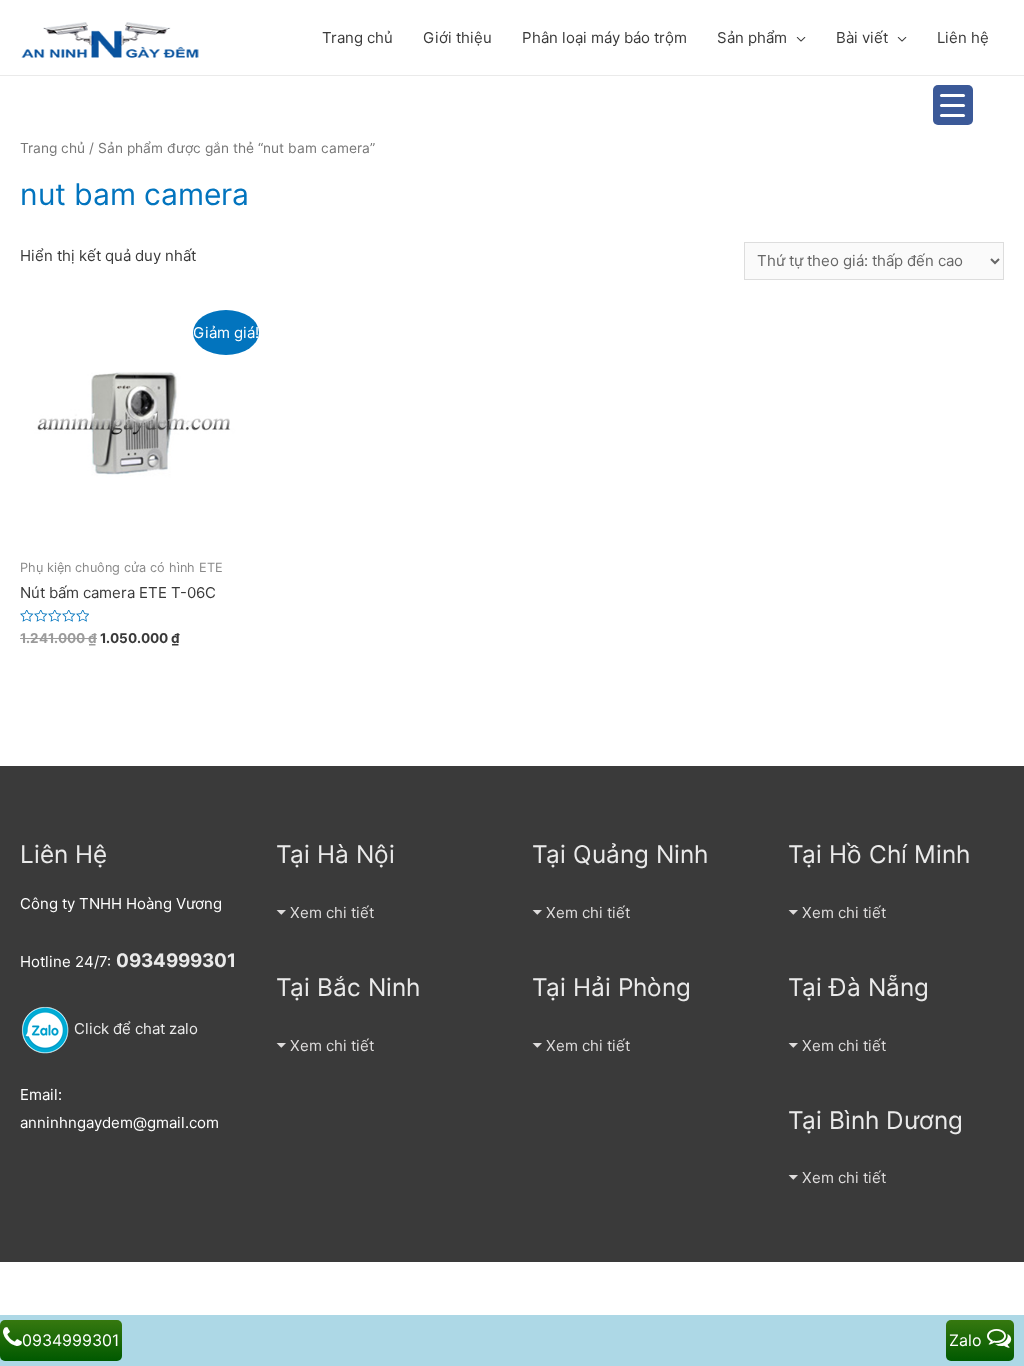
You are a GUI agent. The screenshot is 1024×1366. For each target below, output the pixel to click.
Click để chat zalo (134, 1028)
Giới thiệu (457, 37)
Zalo (968, 1340)
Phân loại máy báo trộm (604, 37)
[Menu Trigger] (953, 105)
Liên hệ (963, 37)
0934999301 (70, 1340)
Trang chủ (357, 37)
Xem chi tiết (332, 912)
